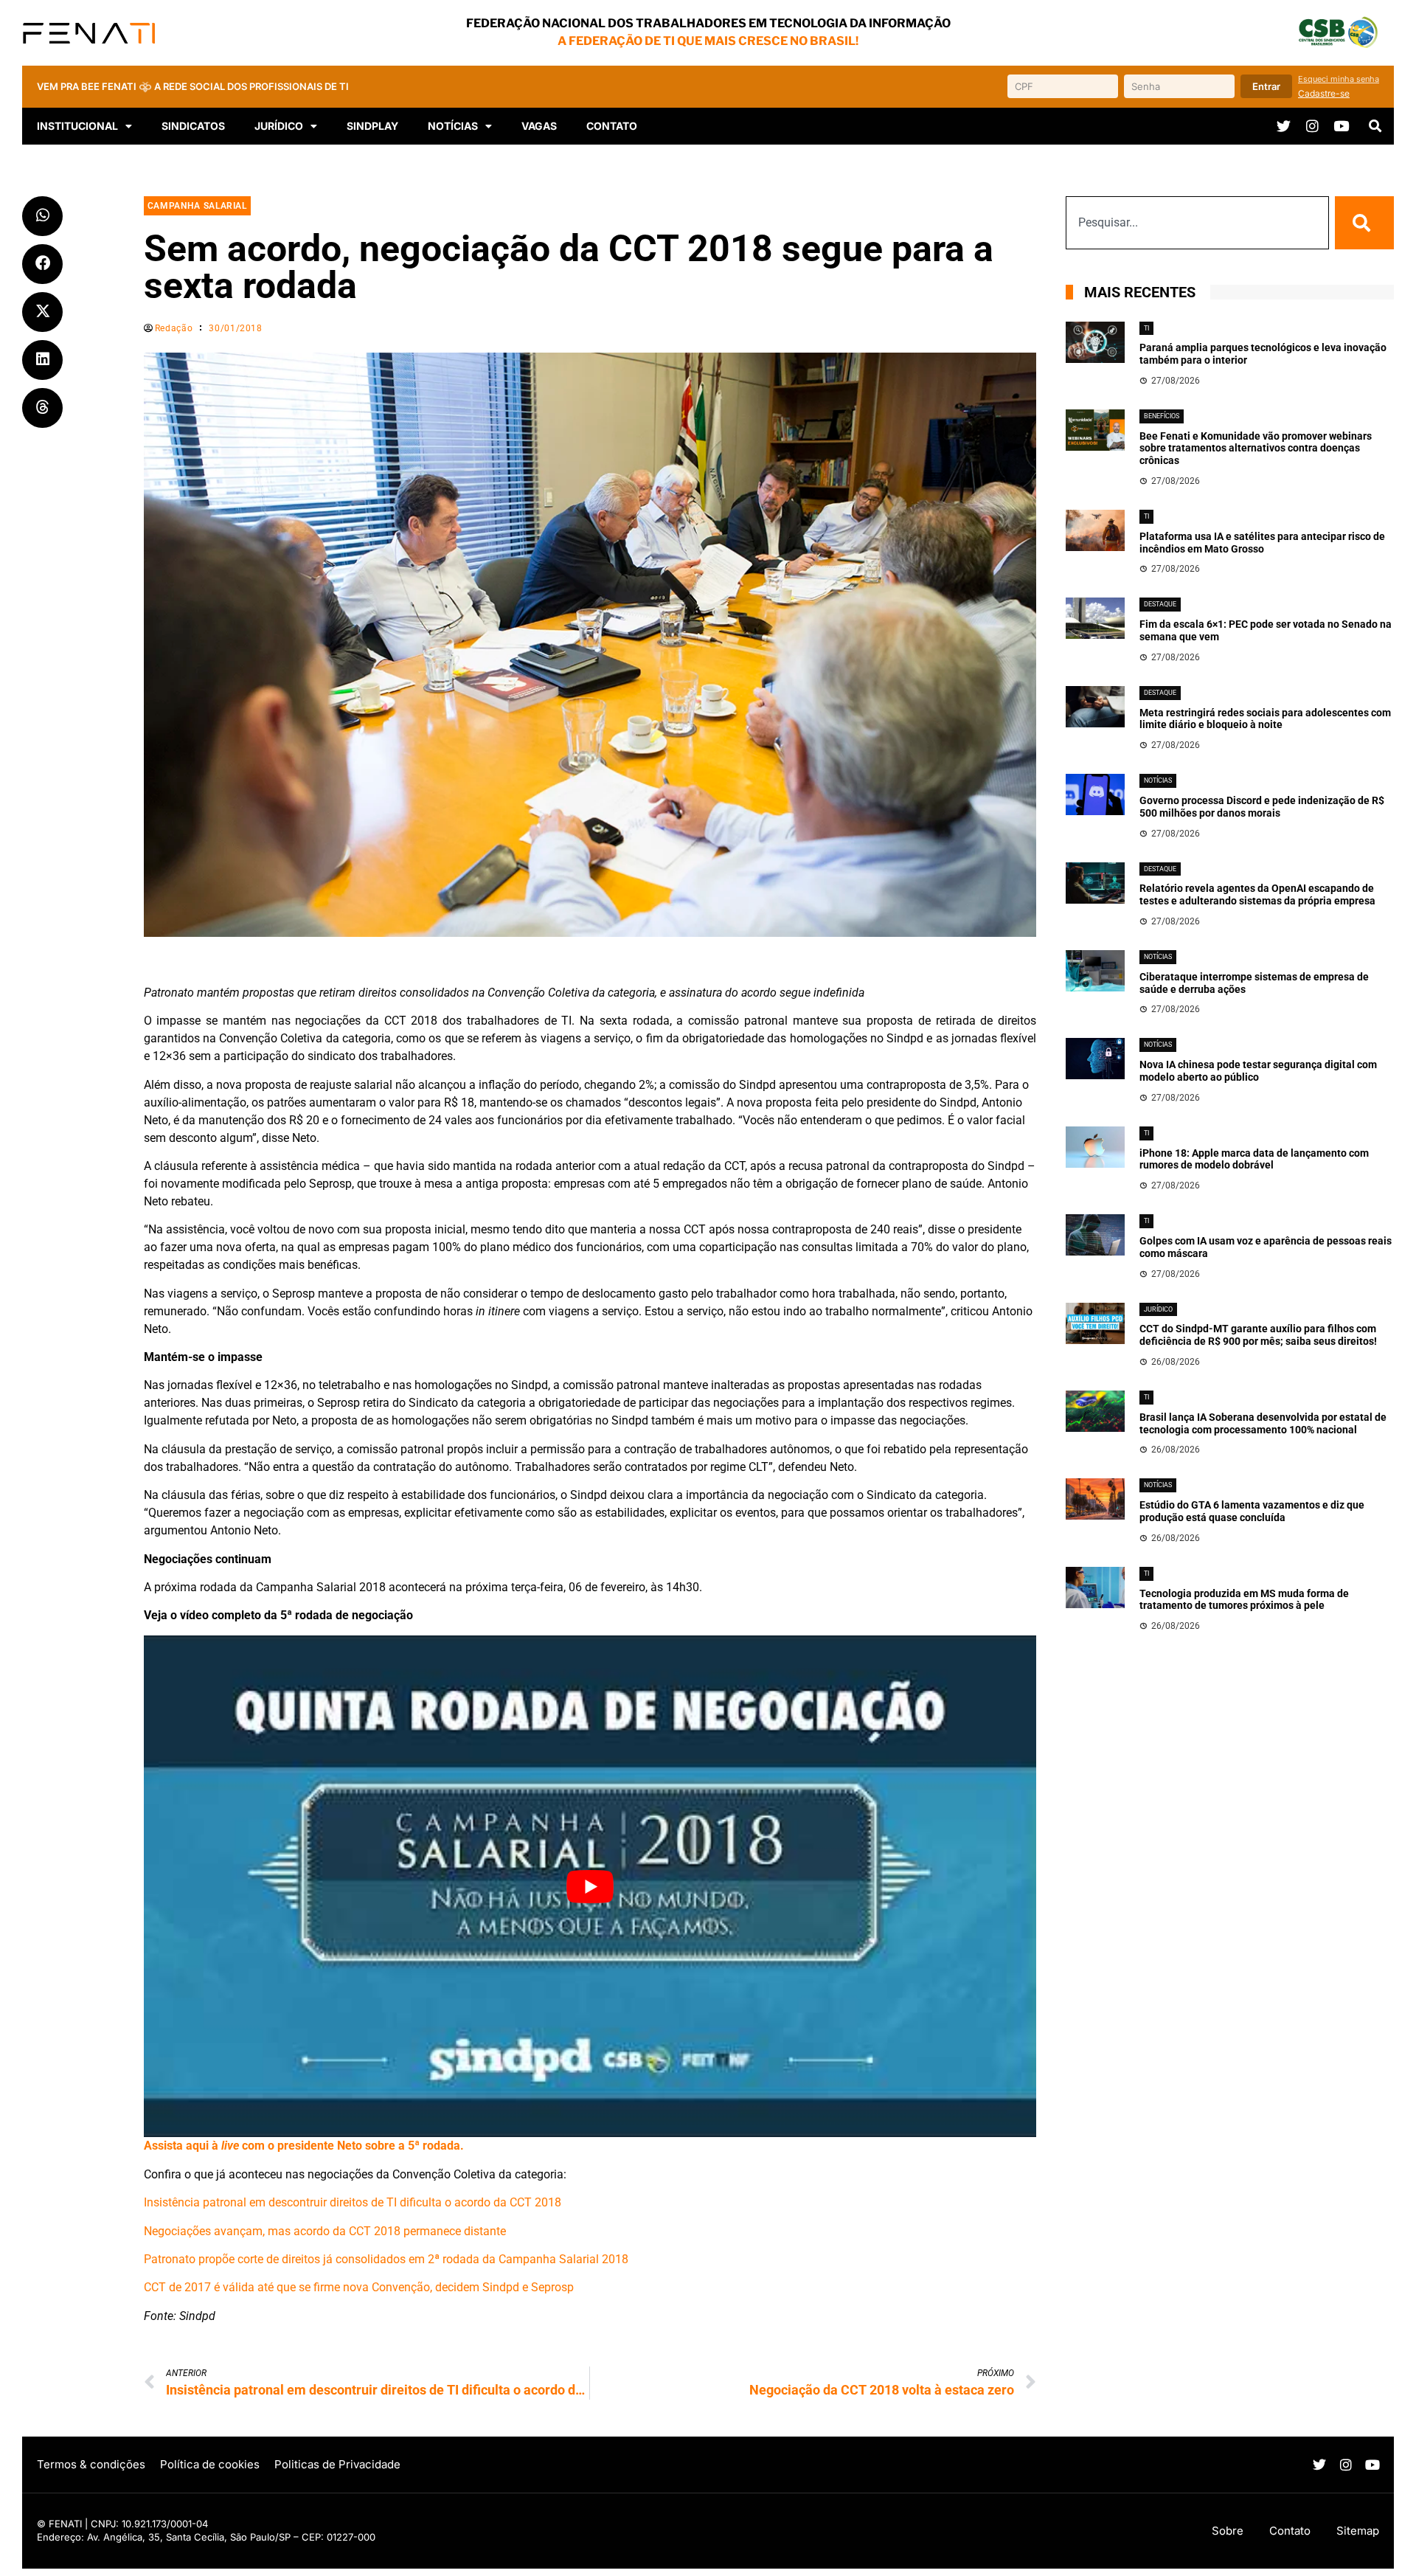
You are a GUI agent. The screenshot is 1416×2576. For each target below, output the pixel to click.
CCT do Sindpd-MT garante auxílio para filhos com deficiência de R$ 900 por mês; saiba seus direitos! (1258, 1335)
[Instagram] (1312, 126)
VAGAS (539, 126)
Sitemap (1358, 2531)
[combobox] (1197, 223)
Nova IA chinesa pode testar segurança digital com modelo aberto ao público (1258, 1071)
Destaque (1160, 604)
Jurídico (1158, 1309)
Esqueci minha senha (1339, 79)
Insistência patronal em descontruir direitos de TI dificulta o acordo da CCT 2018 (353, 2202)
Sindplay (372, 126)
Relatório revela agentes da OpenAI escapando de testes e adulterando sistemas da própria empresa (1257, 894)
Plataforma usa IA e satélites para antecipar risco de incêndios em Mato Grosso (1262, 543)
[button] (1375, 126)
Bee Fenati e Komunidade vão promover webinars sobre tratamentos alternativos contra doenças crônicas (1256, 449)
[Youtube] (1341, 126)
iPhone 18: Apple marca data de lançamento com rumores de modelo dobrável (1254, 1159)
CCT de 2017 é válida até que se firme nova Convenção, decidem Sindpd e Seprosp (359, 2287)
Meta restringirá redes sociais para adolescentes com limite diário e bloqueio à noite (1265, 719)
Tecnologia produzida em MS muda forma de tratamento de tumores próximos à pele (1244, 1600)
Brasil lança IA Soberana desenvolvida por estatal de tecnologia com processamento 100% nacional (1263, 1423)
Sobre (1228, 2531)
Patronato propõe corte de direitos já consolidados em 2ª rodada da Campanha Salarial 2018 (386, 2259)
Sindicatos (193, 126)
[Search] (1364, 223)
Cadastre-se (1324, 93)
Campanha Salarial (197, 206)
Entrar (1266, 86)
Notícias (453, 126)
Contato (612, 126)
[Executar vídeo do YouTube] (590, 1887)
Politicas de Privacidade (337, 2464)
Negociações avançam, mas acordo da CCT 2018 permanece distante (325, 2231)
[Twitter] (1284, 126)
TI (1146, 328)
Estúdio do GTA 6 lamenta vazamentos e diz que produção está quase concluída (1252, 1511)
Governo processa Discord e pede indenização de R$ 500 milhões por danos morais (1262, 807)
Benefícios (1162, 416)
